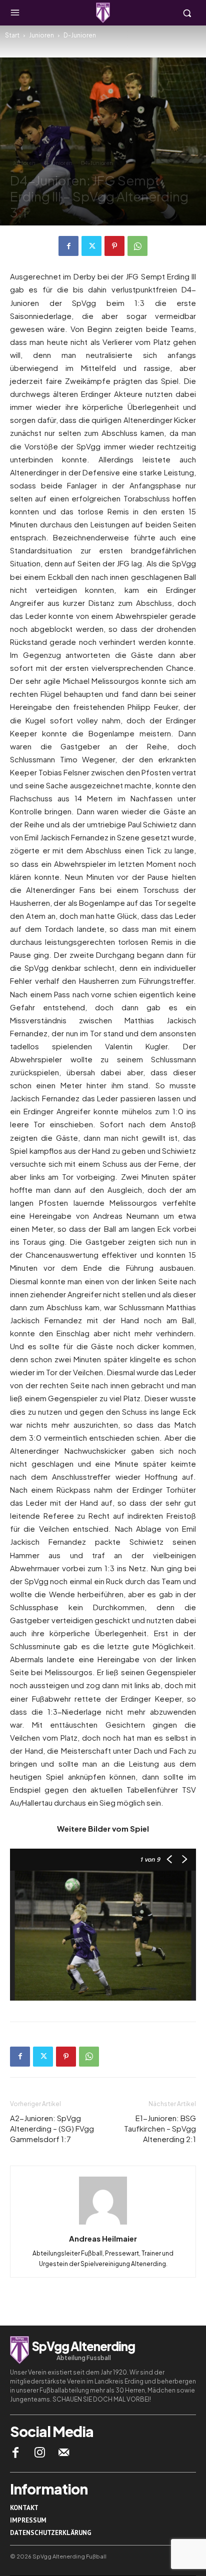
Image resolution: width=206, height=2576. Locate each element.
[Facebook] (68, 246)
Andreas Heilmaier (103, 2238)
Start (12, 35)
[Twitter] (91, 246)
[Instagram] (39, 2453)
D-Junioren (80, 35)
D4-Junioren (97, 163)
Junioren (41, 35)
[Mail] (64, 2453)
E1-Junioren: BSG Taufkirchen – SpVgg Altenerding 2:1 (160, 2128)
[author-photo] (103, 2224)
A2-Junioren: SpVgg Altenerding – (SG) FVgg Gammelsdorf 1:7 (52, 2128)
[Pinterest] (114, 246)
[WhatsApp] (137, 246)
